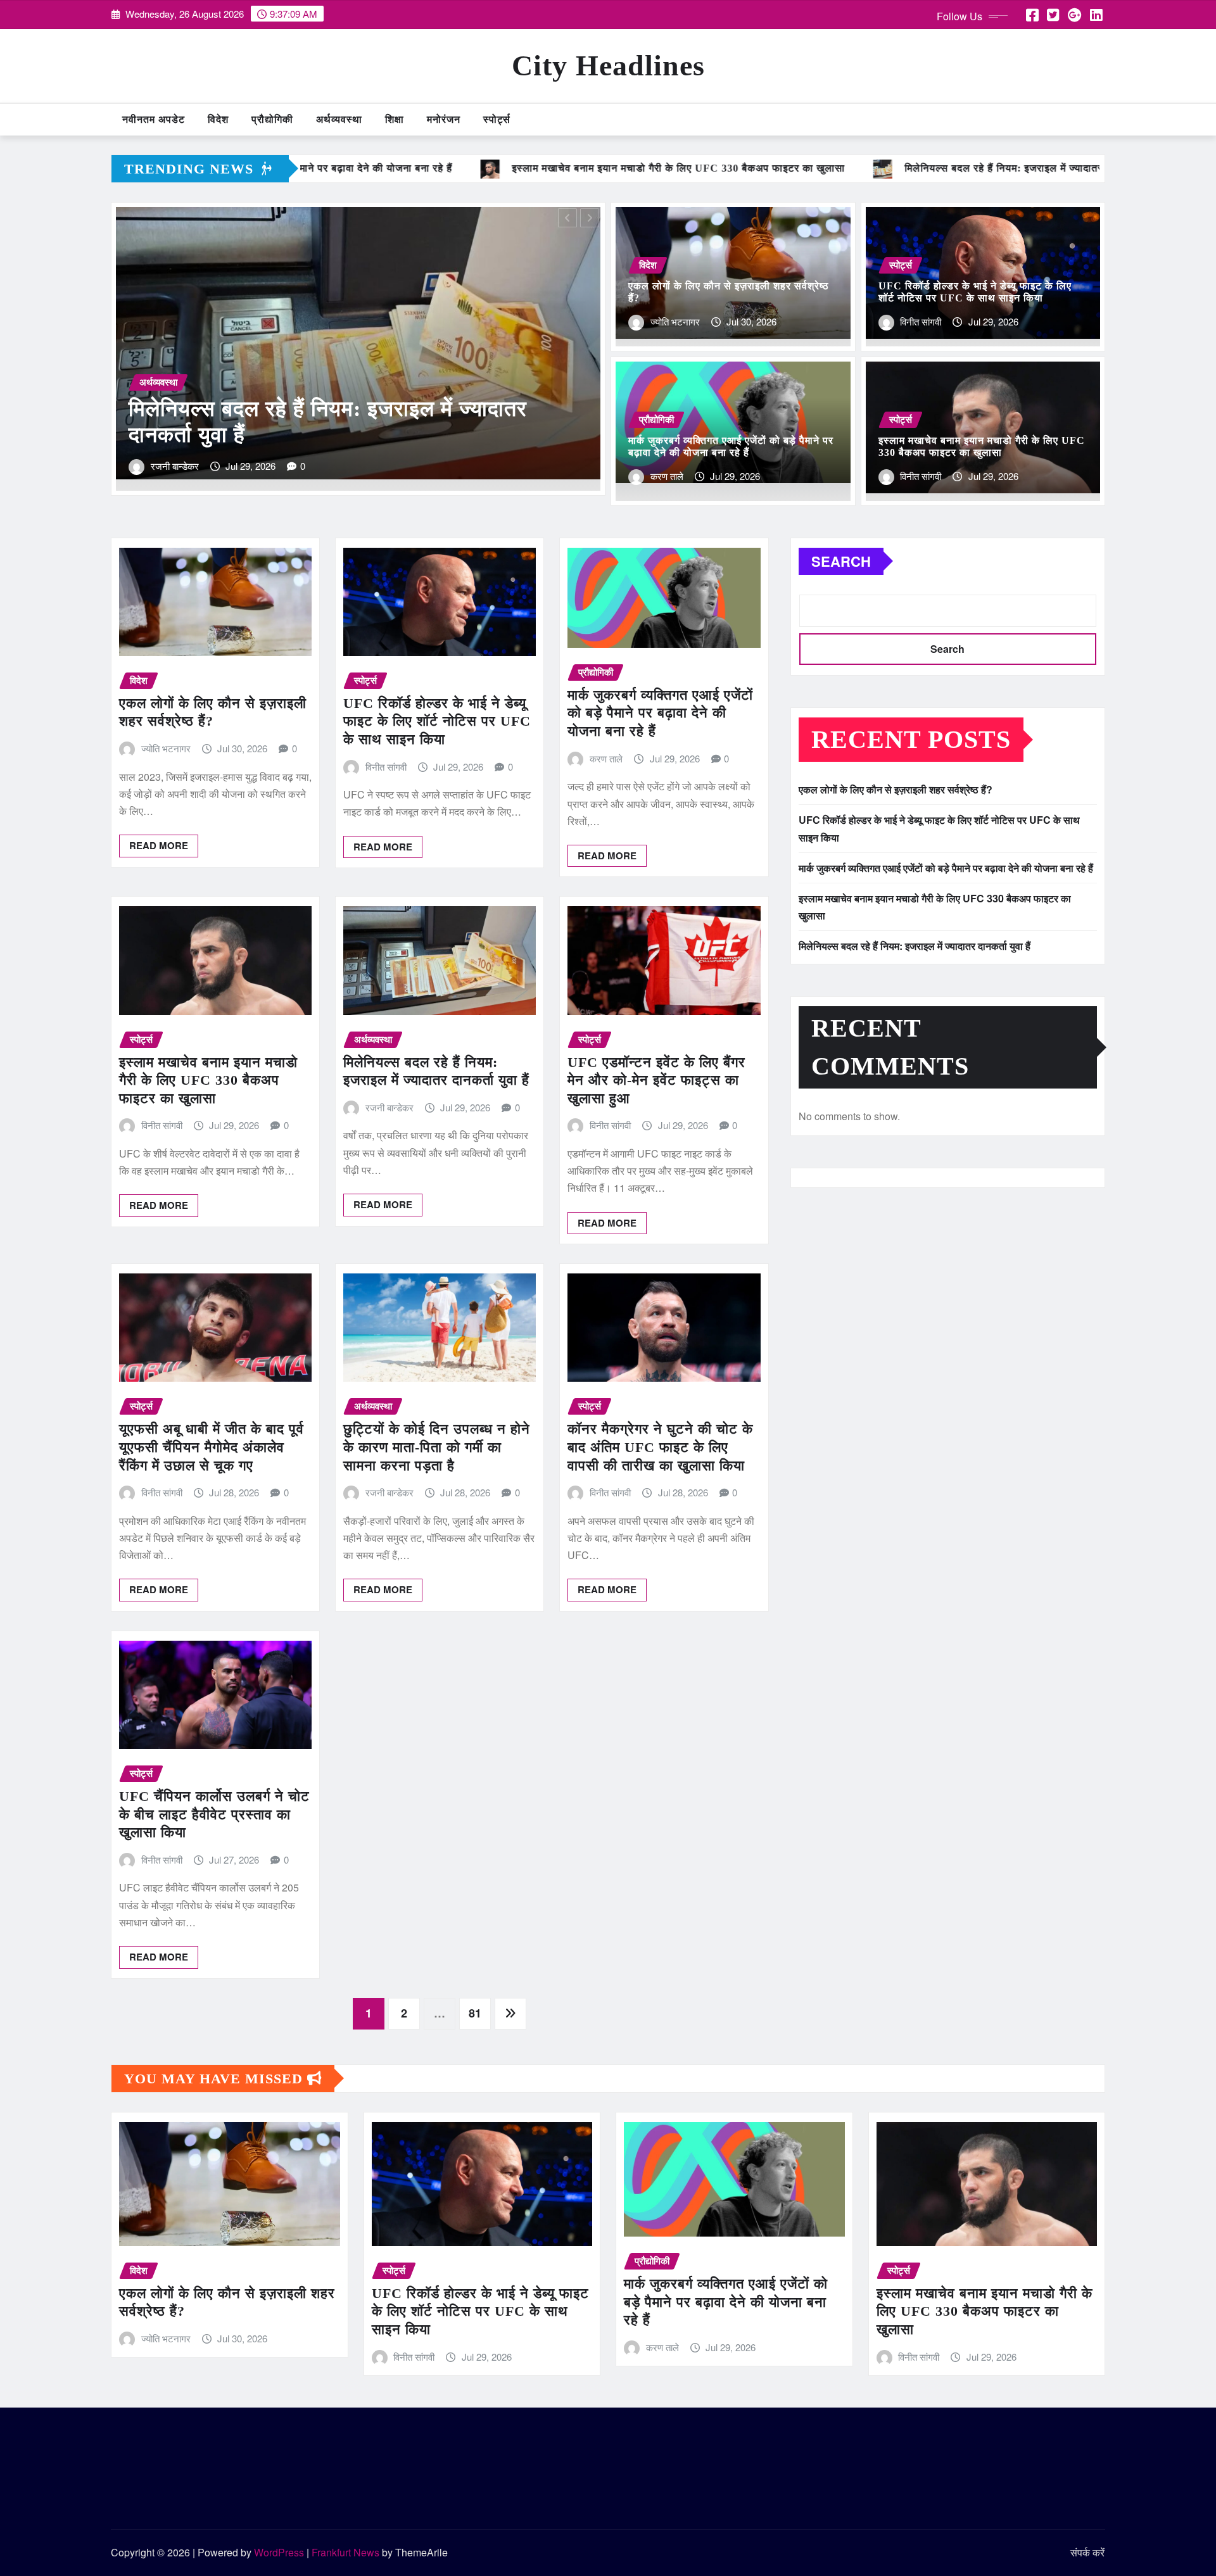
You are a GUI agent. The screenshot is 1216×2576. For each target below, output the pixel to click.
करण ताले (667, 476)
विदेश (218, 119)
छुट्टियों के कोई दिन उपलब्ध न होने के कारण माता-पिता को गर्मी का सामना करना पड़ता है (437, 1447)
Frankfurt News (345, 2552)
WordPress (279, 2552)
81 (475, 2013)
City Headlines (608, 66)
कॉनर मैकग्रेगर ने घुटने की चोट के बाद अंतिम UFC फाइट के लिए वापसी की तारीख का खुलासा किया (660, 1447)
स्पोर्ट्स (497, 119)
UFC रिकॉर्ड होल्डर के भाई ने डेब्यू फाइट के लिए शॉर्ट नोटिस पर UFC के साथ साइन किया (437, 721)
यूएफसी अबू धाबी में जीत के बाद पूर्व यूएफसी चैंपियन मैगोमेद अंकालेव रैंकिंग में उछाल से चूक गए (212, 1447)
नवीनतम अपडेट (154, 119)
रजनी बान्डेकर (389, 1107)
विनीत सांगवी (171, 466)
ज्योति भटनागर (675, 321)
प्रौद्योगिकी (272, 119)
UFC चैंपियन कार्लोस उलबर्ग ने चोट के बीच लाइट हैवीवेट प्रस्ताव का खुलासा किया (214, 1814)
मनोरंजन (444, 119)
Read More (159, 845)
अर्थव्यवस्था (339, 119)
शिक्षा (395, 119)
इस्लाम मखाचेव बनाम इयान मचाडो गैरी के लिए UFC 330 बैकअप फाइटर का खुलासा (208, 1080)
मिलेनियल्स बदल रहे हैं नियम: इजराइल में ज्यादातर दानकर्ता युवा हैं (915, 946)
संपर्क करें (1087, 2552)
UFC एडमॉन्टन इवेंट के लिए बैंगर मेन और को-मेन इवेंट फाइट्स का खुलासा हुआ (656, 1080)
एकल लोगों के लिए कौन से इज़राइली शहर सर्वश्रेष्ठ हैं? (896, 789)
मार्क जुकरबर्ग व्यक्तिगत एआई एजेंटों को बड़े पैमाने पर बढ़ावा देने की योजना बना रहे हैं (660, 713)
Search (841, 561)
